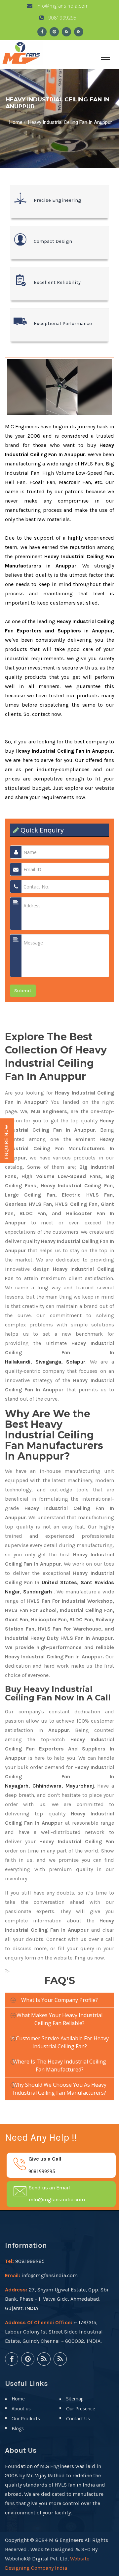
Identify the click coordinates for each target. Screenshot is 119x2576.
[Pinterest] (54, 32)
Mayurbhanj (80, 1786)
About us (21, 2409)
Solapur (76, 1362)
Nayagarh (17, 1786)
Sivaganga (48, 1362)
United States (59, 1582)
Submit (23, 991)
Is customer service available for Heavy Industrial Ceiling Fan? (59, 2042)
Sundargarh (38, 1592)
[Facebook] (42, 32)
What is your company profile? (59, 2000)
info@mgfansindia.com (62, 6)
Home (16, 122)
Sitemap (75, 2399)
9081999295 (62, 18)
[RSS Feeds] (66, 32)
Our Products (26, 2418)
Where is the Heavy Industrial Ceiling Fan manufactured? (59, 2066)
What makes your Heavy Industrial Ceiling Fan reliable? (59, 2019)
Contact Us (78, 2418)
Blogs (18, 2428)
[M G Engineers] (21, 52)
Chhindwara (47, 1786)
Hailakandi (18, 1362)
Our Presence (81, 2409)
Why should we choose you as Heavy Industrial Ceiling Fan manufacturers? (60, 2089)
